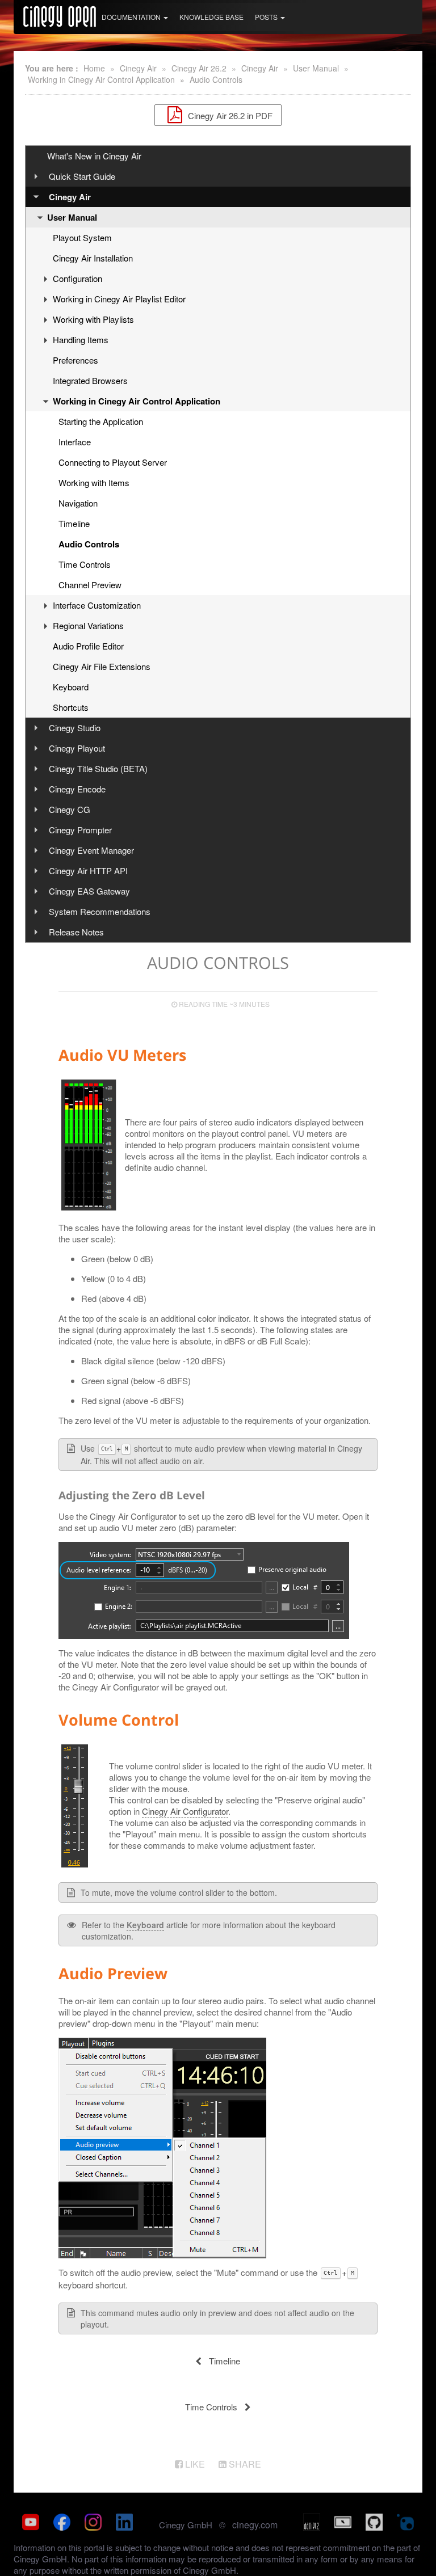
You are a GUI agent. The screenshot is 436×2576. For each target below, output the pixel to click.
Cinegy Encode (77, 789)
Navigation (78, 503)
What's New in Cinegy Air (94, 156)
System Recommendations (100, 911)
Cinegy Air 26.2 (199, 68)
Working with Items (94, 482)
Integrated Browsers (90, 380)
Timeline (74, 523)
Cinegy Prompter (80, 830)
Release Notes (76, 932)
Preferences (76, 360)
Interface (75, 442)
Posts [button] (267, 17)
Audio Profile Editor (88, 646)
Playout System (82, 237)
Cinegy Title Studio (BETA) (98, 768)
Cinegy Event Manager (91, 850)
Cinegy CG (70, 809)
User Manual (316, 68)
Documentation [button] (132, 17)
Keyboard (71, 687)
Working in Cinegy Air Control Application (101, 79)
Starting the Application (101, 421)
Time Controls (85, 564)
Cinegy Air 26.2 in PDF (229, 115)
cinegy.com (255, 2525)
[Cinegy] (60, 15)
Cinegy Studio (75, 728)
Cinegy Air (138, 68)
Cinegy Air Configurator (185, 1811)
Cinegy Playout (77, 748)
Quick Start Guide (82, 176)
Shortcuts (71, 707)
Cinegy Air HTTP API (88, 870)
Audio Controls (216, 79)
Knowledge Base (211, 17)
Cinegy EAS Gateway (89, 891)
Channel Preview (90, 585)
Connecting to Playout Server (113, 462)
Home (94, 68)
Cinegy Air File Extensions (102, 666)
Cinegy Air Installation (93, 258)
